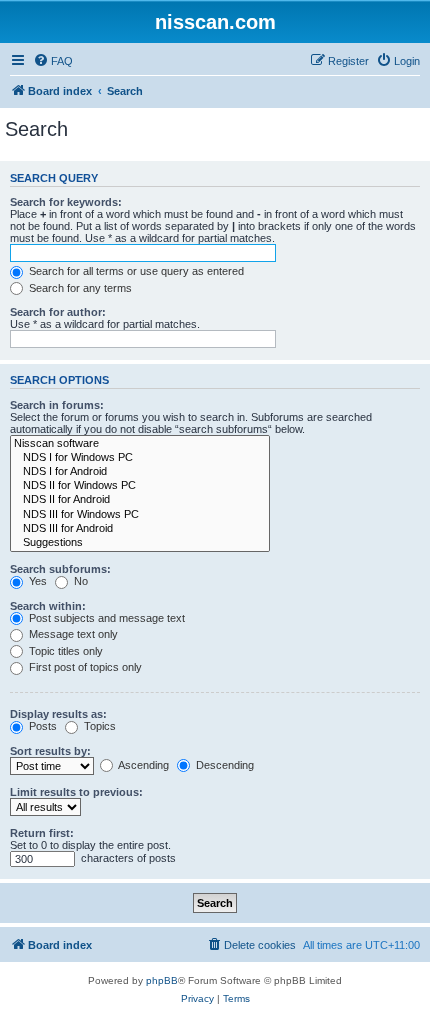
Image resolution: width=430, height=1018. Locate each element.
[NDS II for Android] (140, 500)
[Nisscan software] (140, 444)
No (79, 581)
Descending (223, 765)
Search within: (48, 606)
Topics (98, 726)
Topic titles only (64, 651)
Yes (36, 581)
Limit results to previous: (76, 792)
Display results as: (58, 714)
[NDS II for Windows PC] (140, 486)
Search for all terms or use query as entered (135, 271)
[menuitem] (53, 61)
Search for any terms (79, 288)
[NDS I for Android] (140, 472)
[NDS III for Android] (140, 529)
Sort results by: (50, 751)
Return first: (42, 833)
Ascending (142, 765)
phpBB (162, 980)
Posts (41, 726)
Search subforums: (60, 569)
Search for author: (58, 312)
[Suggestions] (140, 543)
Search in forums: (57, 405)
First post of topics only (84, 667)
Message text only (72, 634)
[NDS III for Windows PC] (140, 515)
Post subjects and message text (105, 618)
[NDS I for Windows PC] (140, 458)
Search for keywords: (66, 202)
